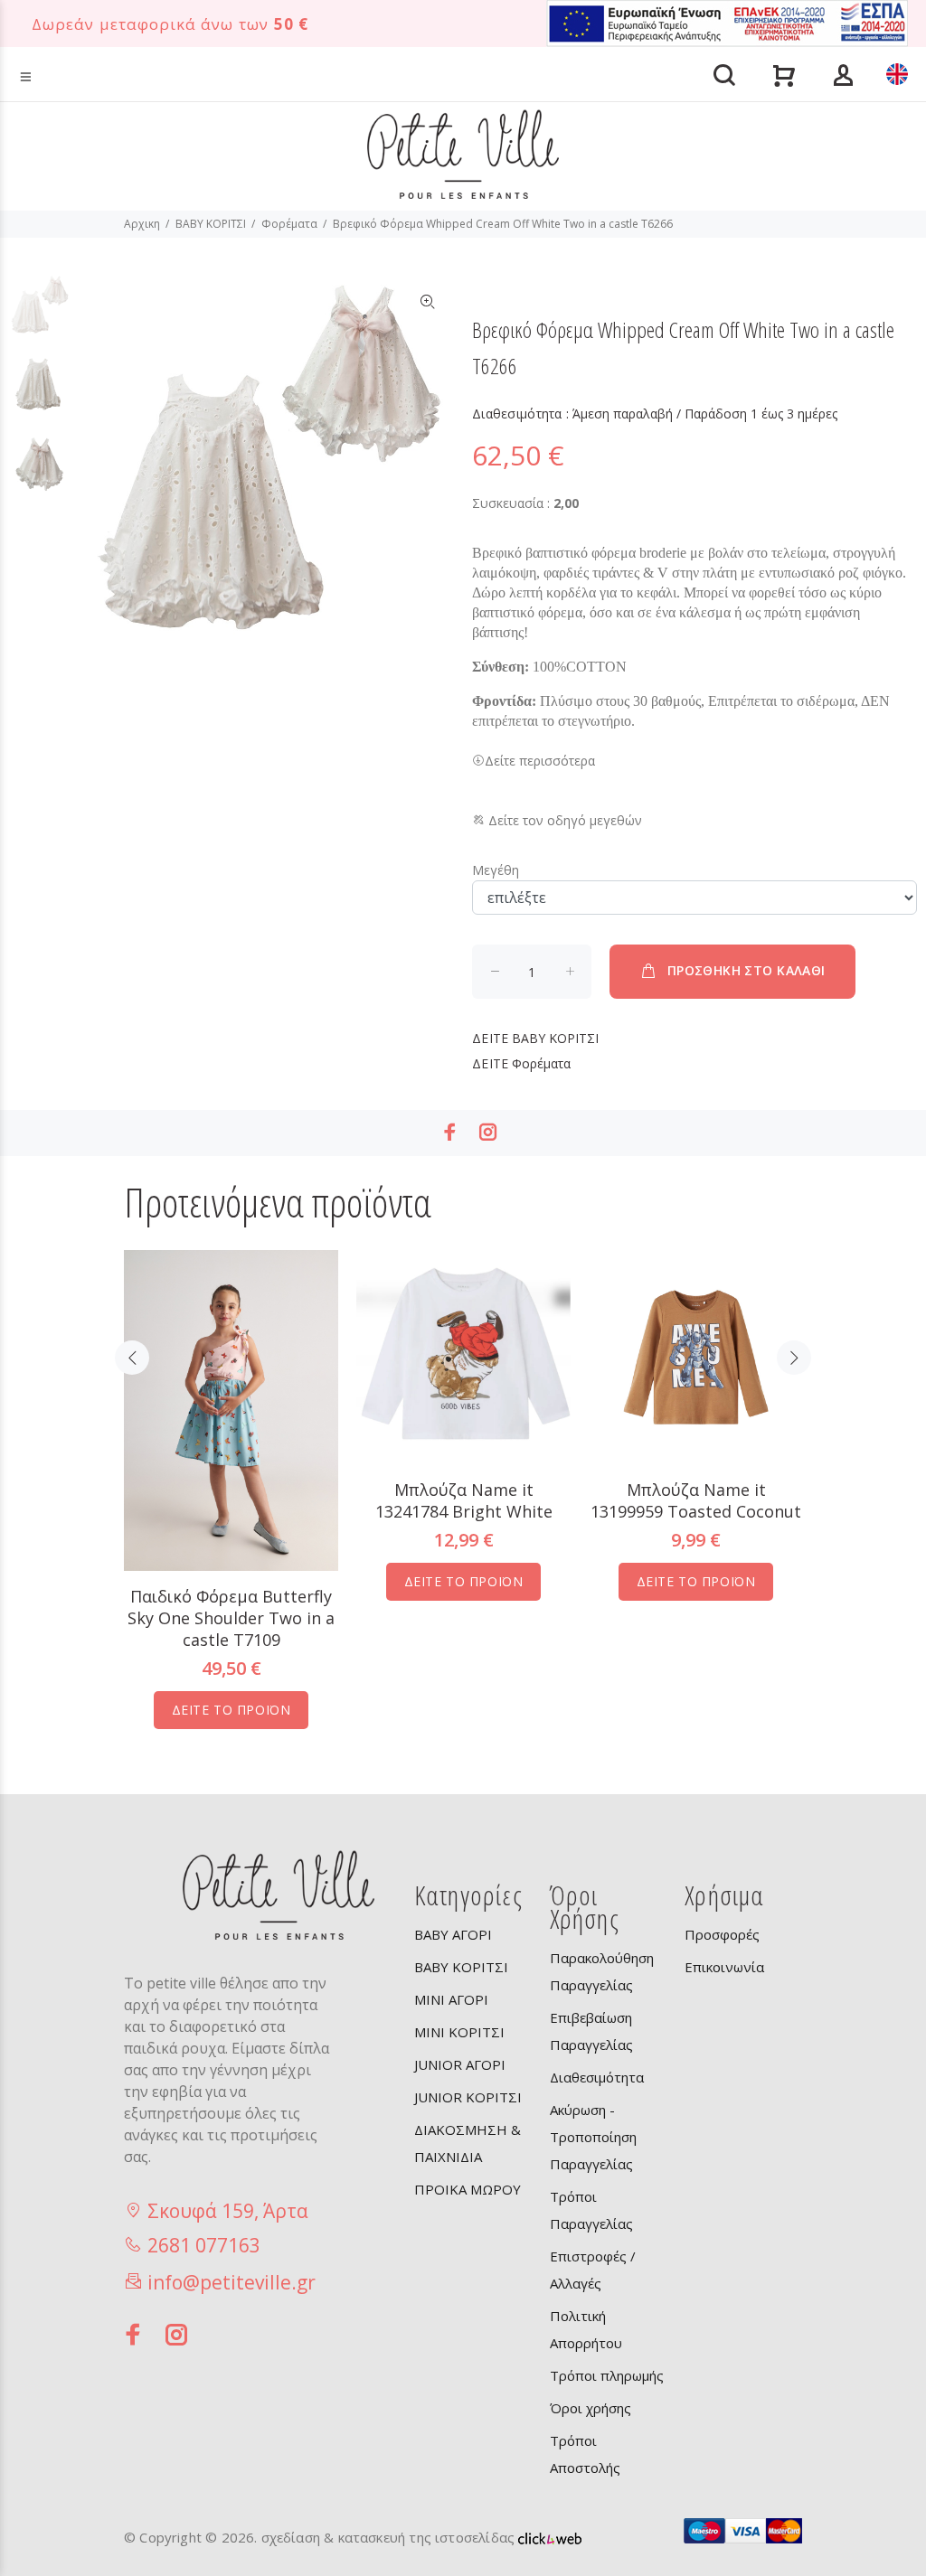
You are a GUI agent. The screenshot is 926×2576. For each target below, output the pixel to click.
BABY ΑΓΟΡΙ (453, 1934)
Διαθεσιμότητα (597, 2077)
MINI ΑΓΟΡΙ (451, 1999)
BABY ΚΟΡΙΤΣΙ (211, 224)
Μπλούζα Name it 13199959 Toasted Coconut (696, 1500)
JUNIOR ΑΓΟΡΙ (460, 2064)
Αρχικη (142, 224)
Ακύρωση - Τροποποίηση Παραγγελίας (593, 2137)
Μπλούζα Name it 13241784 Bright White (464, 1500)
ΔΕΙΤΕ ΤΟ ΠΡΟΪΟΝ (231, 1710)
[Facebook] (450, 1132)
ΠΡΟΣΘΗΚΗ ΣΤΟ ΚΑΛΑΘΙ (746, 970)
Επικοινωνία (724, 1967)
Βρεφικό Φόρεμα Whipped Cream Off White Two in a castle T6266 (503, 224)
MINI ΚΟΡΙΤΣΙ (459, 2032)
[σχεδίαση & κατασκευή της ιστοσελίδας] (550, 2537)
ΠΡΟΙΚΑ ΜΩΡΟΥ (468, 2189)
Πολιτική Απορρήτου (586, 2329)
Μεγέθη (496, 870)
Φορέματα (289, 224)
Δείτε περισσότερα (540, 761)
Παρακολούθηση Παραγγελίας (602, 1971)
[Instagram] (488, 1132)
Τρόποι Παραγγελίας (591, 2210)
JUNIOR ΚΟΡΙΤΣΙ (468, 2097)
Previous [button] (132, 1358)
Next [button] (794, 1358)
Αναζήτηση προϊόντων (84, 48)
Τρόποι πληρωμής (607, 2375)
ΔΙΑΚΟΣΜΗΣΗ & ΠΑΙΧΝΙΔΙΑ (468, 2143)
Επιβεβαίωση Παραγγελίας (591, 2031)
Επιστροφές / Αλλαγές (593, 2270)
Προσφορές (722, 1934)
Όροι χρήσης (591, 2408)
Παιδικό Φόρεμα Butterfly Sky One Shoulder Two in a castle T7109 (231, 1618)
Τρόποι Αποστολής (585, 2454)
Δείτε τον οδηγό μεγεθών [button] (563, 820)
